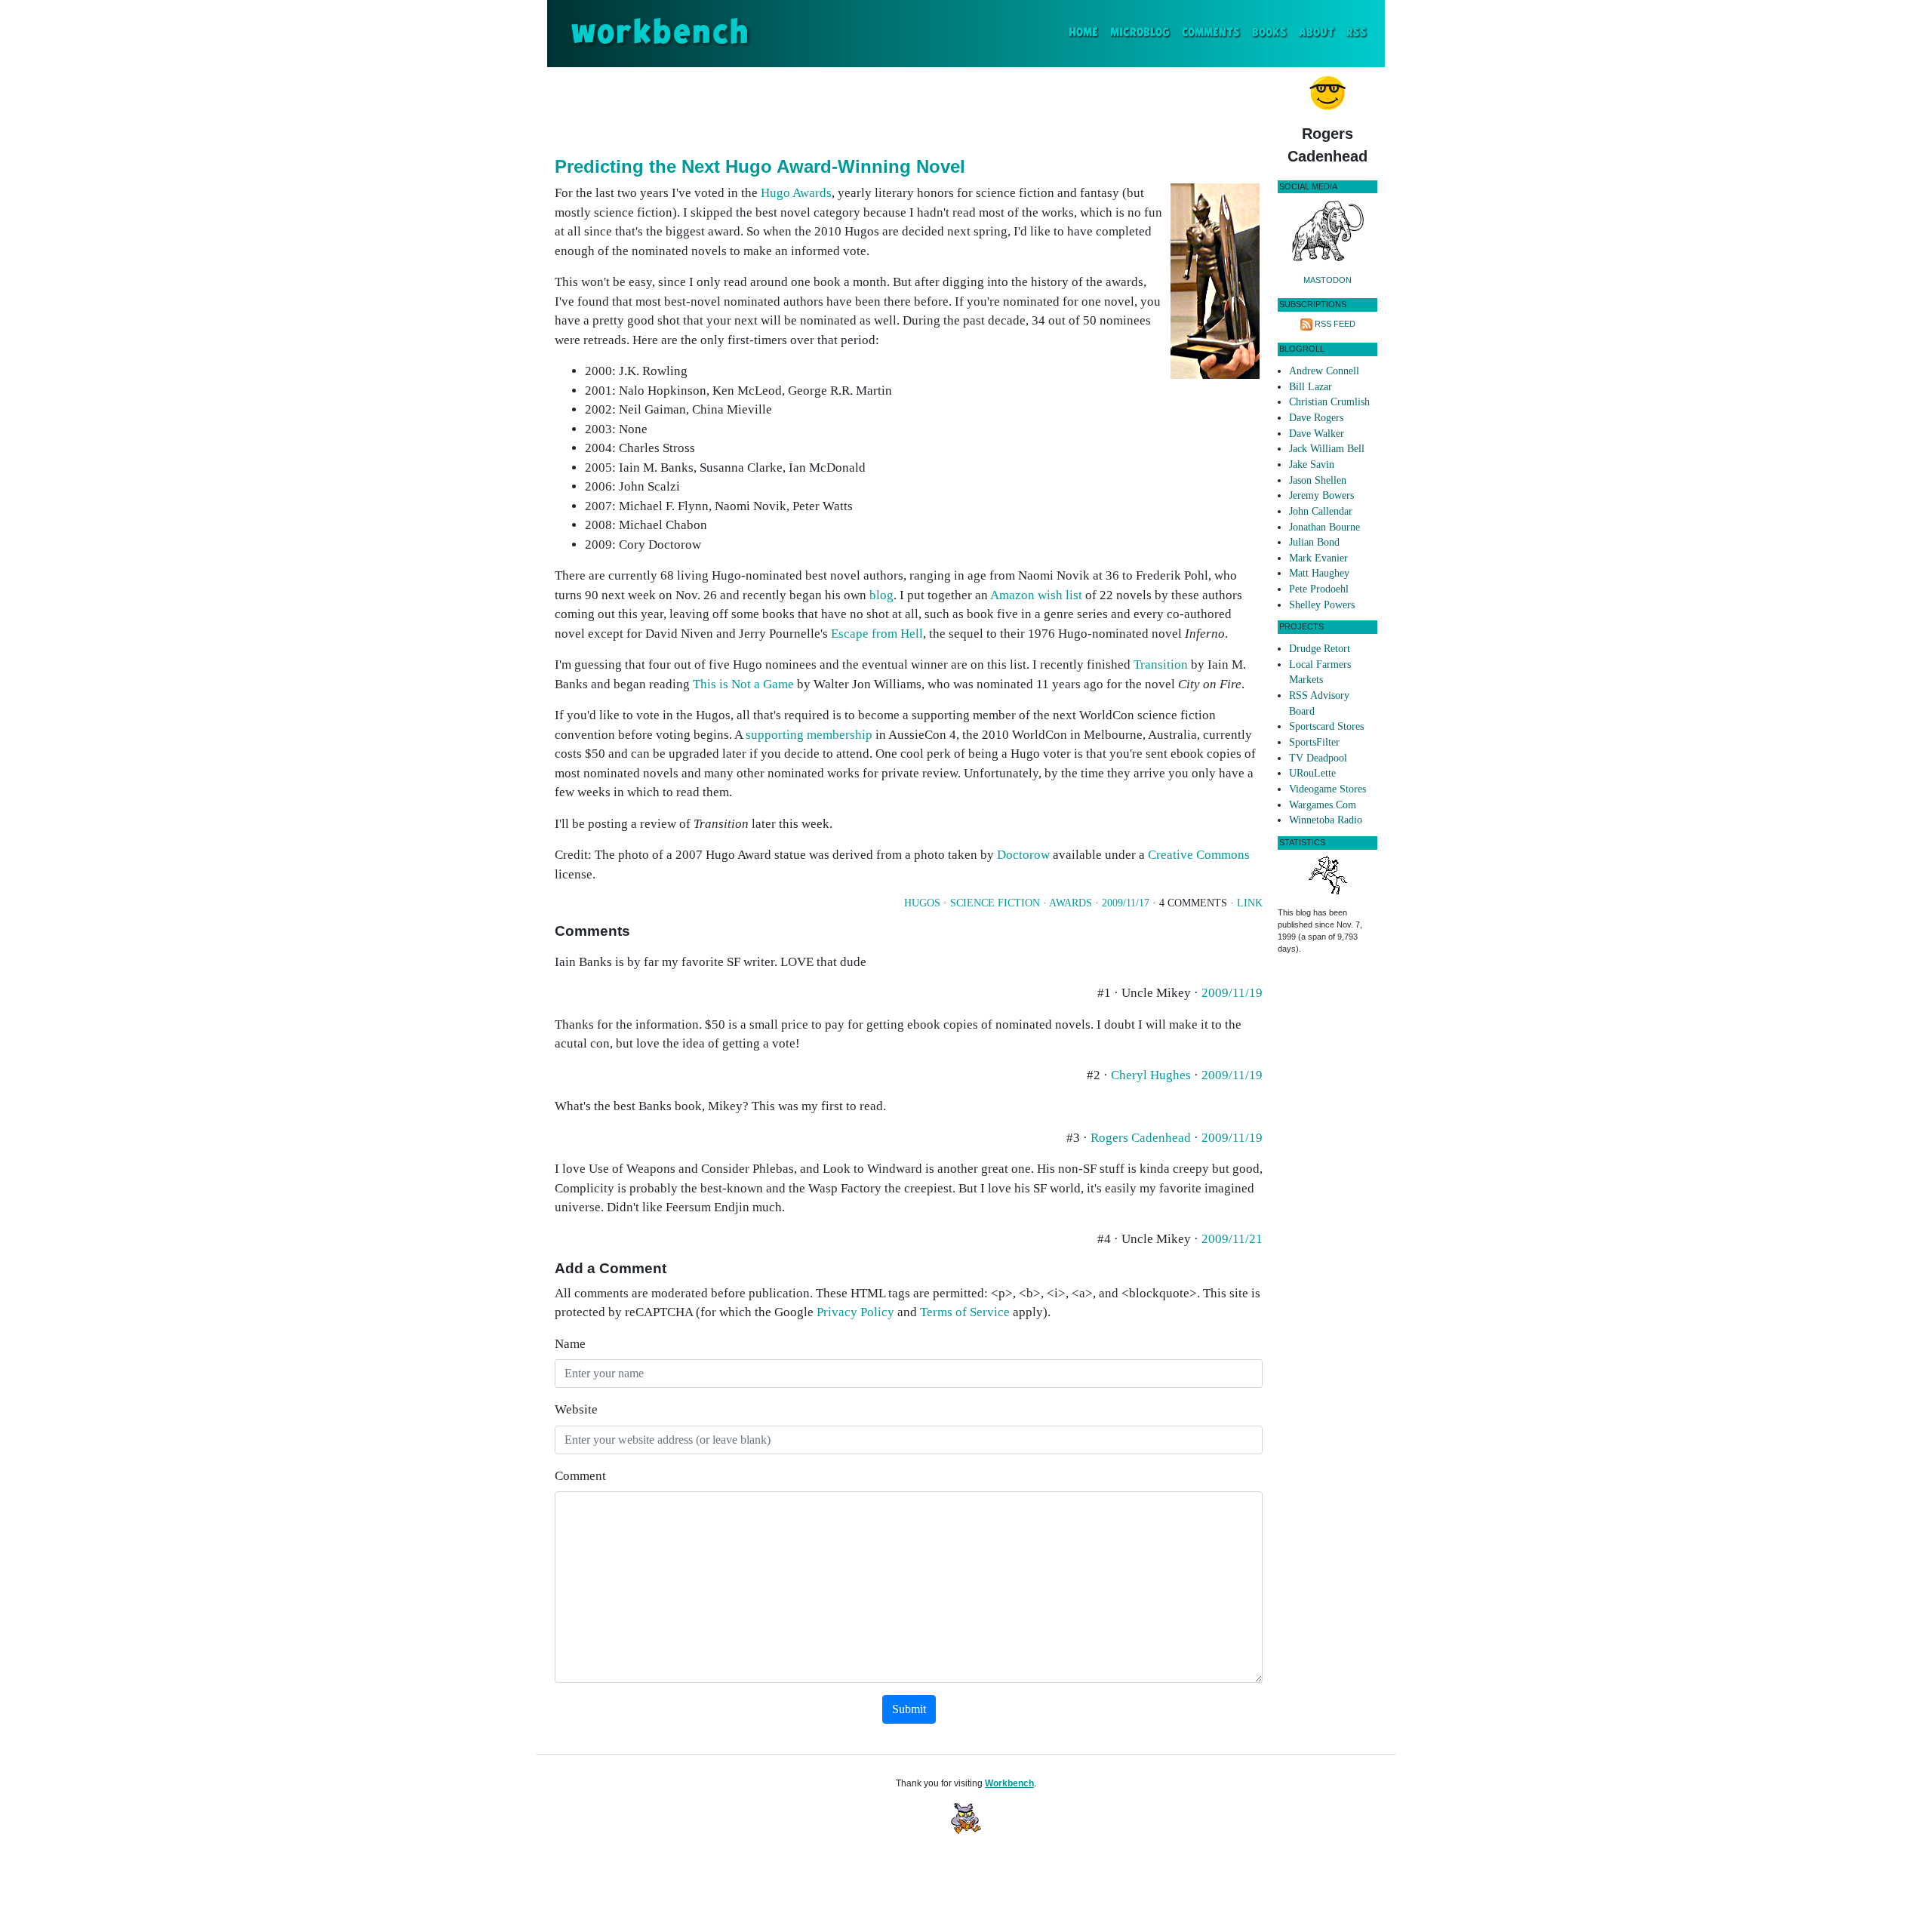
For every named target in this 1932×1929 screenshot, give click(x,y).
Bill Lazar (1311, 387)
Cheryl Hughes (1151, 1075)
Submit (909, 1709)
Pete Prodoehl (1319, 589)
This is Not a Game (743, 684)
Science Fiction (995, 903)
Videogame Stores (1327, 789)
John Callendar (1321, 511)
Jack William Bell (1327, 449)
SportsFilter (1314, 742)
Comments (1211, 33)
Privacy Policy (855, 1312)
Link (1250, 903)
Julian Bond (1314, 542)
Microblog (1140, 33)
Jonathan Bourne (1324, 527)
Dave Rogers (1316, 418)
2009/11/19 (1232, 993)
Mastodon (1327, 280)
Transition (1161, 665)
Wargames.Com (1323, 805)
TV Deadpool (1318, 758)
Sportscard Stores (1326, 726)
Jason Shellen (1318, 480)
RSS (1357, 33)
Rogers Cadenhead (1141, 1138)
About (1317, 33)
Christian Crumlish (1329, 402)
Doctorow (1023, 855)
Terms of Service (965, 1312)
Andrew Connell (1324, 371)
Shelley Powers (1322, 605)
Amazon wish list (1036, 595)
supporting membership (809, 735)
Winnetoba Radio (1326, 820)
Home (1086, 32)
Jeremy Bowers (1321, 495)
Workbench (1009, 1783)
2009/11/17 (1126, 903)
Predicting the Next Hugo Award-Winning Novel (760, 166)
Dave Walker (1317, 434)
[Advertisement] (909, 109)
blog (881, 595)
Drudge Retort (1320, 649)
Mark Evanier (1318, 558)
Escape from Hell (877, 634)
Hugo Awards (796, 193)
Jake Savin (1312, 465)
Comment (580, 1476)
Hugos (922, 903)
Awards (1071, 903)
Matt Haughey (1319, 573)
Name (570, 1344)
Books (1269, 33)
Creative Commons (1199, 855)
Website (576, 1409)
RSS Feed (1335, 324)
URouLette (1312, 773)
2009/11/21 (1232, 1239)
